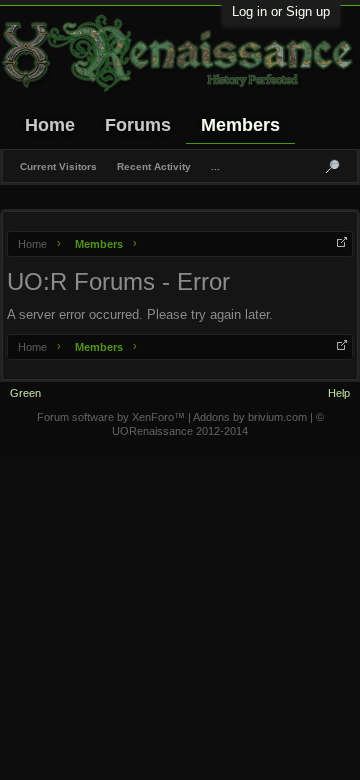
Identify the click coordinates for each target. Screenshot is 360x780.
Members (240, 125)
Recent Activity (154, 166)
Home (50, 125)
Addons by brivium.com (250, 417)
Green (25, 393)
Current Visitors (58, 166)
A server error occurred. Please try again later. (140, 314)
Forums (138, 125)
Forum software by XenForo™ (112, 417)
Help (339, 393)
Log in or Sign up (281, 11)
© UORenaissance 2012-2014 (218, 424)
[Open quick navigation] (342, 242)
